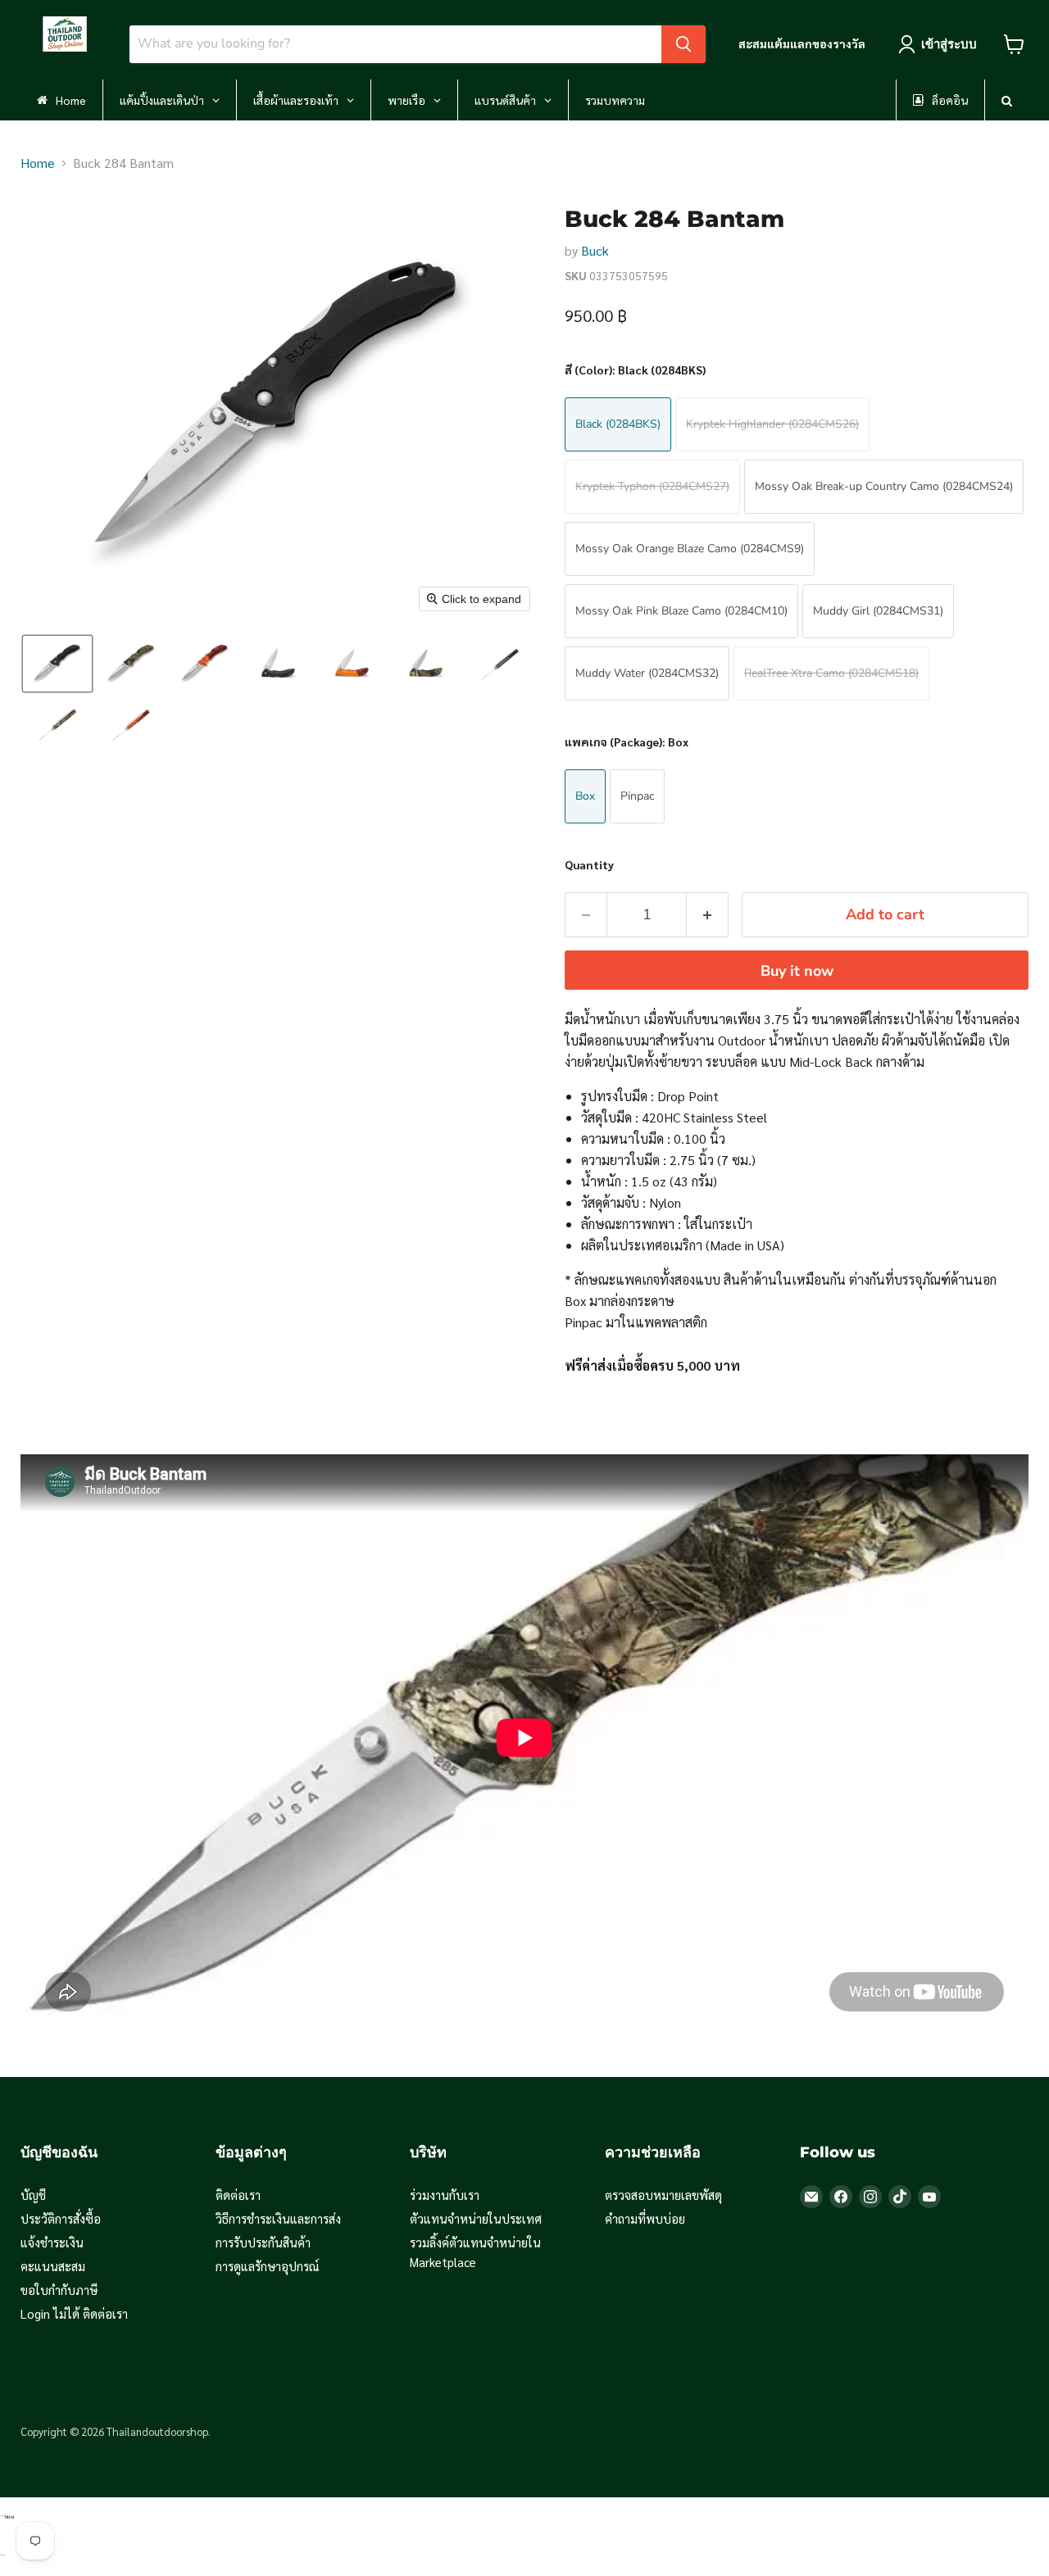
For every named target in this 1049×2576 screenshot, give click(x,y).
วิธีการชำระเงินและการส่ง (278, 2218)
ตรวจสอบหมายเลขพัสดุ (663, 2195)
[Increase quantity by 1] (708, 915)
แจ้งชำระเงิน (52, 2242)
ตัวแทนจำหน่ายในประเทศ (476, 2218)
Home (38, 163)
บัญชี (33, 2195)
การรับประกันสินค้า (263, 2242)
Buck (595, 250)
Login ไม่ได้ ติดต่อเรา (74, 2313)
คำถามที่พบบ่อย (645, 2218)
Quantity (589, 864)
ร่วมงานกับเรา (445, 2195)
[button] (57, 664)
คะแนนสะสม (53, 2266)
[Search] (683, 44)
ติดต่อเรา (238, 2195)
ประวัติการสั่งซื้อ (61, 2218)
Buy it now (797, 971)
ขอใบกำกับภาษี (59, 2290)
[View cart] (1014, 44)
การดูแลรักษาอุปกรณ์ (268, 2266)
